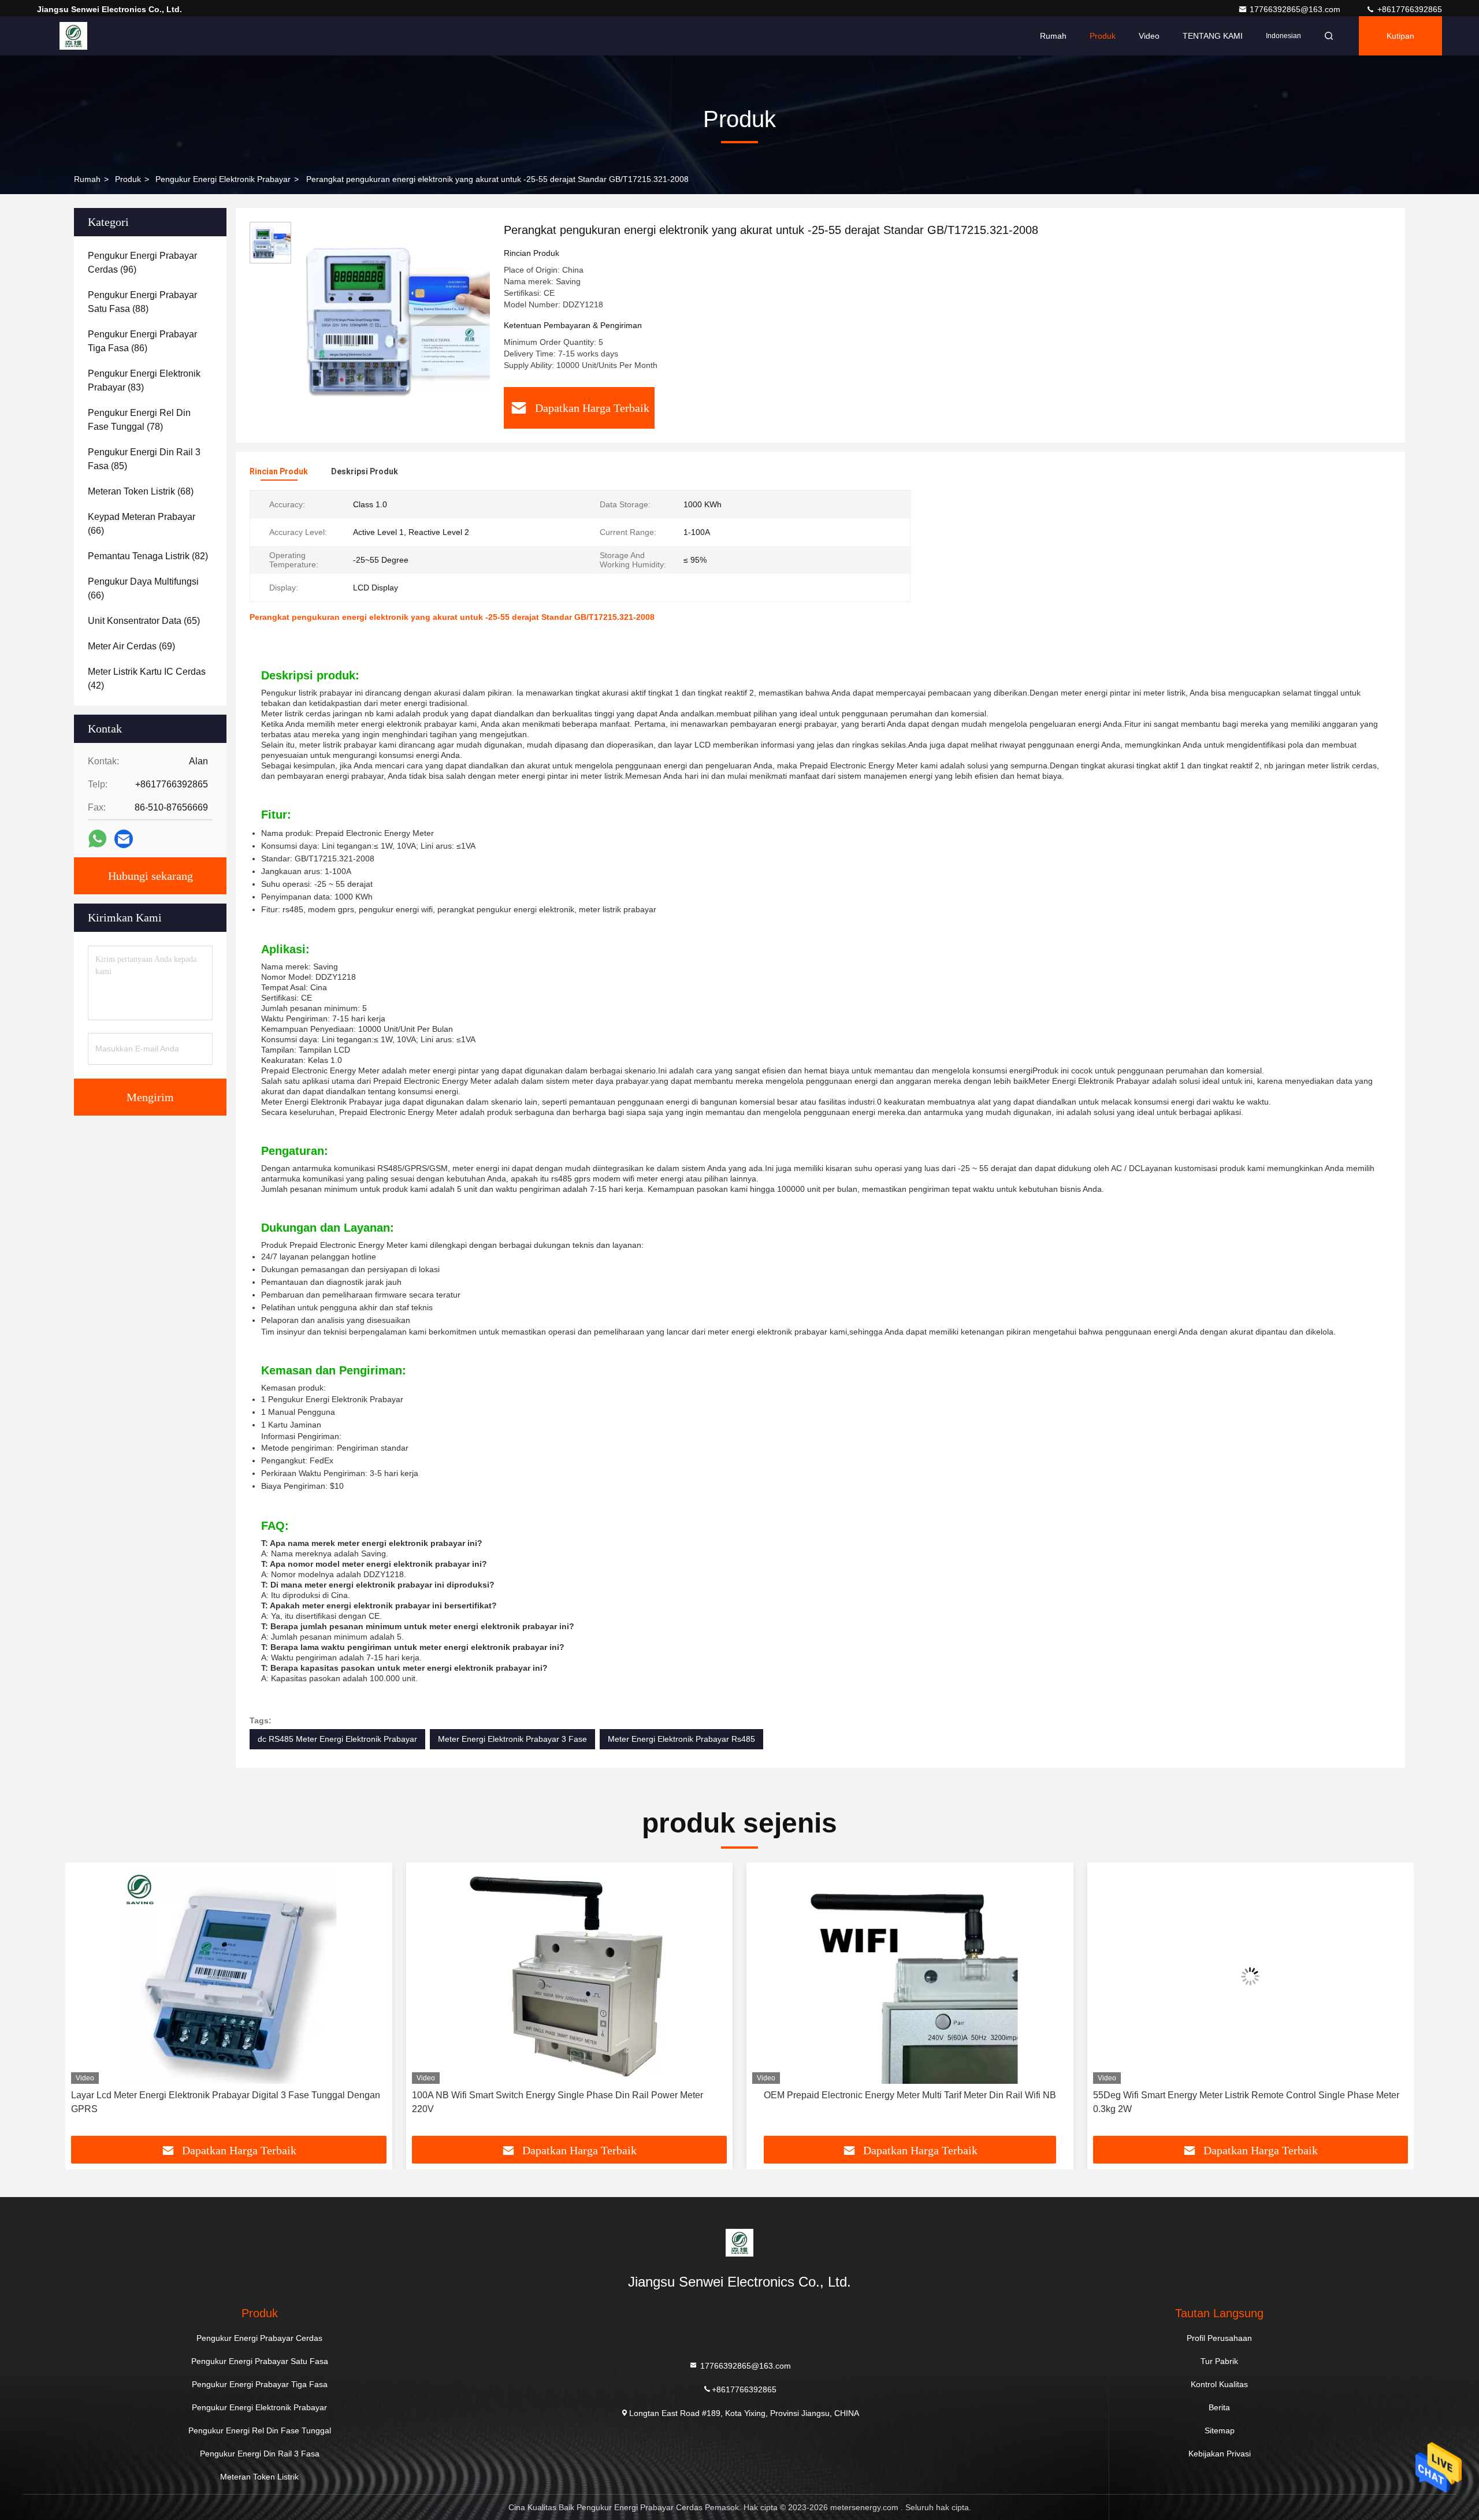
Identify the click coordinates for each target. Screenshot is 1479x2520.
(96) (142, 263)
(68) (141, 491)
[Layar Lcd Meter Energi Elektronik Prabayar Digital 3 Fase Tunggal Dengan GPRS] (229, 1976)
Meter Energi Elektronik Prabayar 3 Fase (512, 1739)
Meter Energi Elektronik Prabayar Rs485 (681, 1739)
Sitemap (1220, 2430)
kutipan (1400, 36)
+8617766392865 (1409, 9)
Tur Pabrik (1219, 2361)
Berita (1219, 2407)
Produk (1103, 36)
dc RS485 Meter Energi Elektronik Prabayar (337, 1739)
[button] (86, 2004)
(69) (131, 646)
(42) (147, 679)
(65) (144, 621)
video (1149, 36)
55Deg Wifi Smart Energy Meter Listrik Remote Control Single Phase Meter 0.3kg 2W (1246, 2102)
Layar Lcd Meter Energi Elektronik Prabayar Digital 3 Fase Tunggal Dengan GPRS (226, 2102)
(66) (142, 524)
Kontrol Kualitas (1219, 2384)
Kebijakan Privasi (1220, 2454)
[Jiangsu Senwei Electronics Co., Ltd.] (73, 36)
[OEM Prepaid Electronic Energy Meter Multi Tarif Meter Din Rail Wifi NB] (910, 1976)
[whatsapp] (97, 839)
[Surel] (124, 839)
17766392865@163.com (1296, 9)
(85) (144, 459)
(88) (142, 302)
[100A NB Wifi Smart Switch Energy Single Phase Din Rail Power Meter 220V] (570, 1976)
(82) (148, 556)
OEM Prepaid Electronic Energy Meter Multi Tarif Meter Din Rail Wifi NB (910, 2095)
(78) (139, 420)
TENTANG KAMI (1213, 36)
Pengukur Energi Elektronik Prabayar (223, 179)
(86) (142, 341)
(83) (144, 380)
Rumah (1053, 36)
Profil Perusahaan (1219, 2338)
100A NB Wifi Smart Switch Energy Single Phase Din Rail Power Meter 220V (558, 2102)
